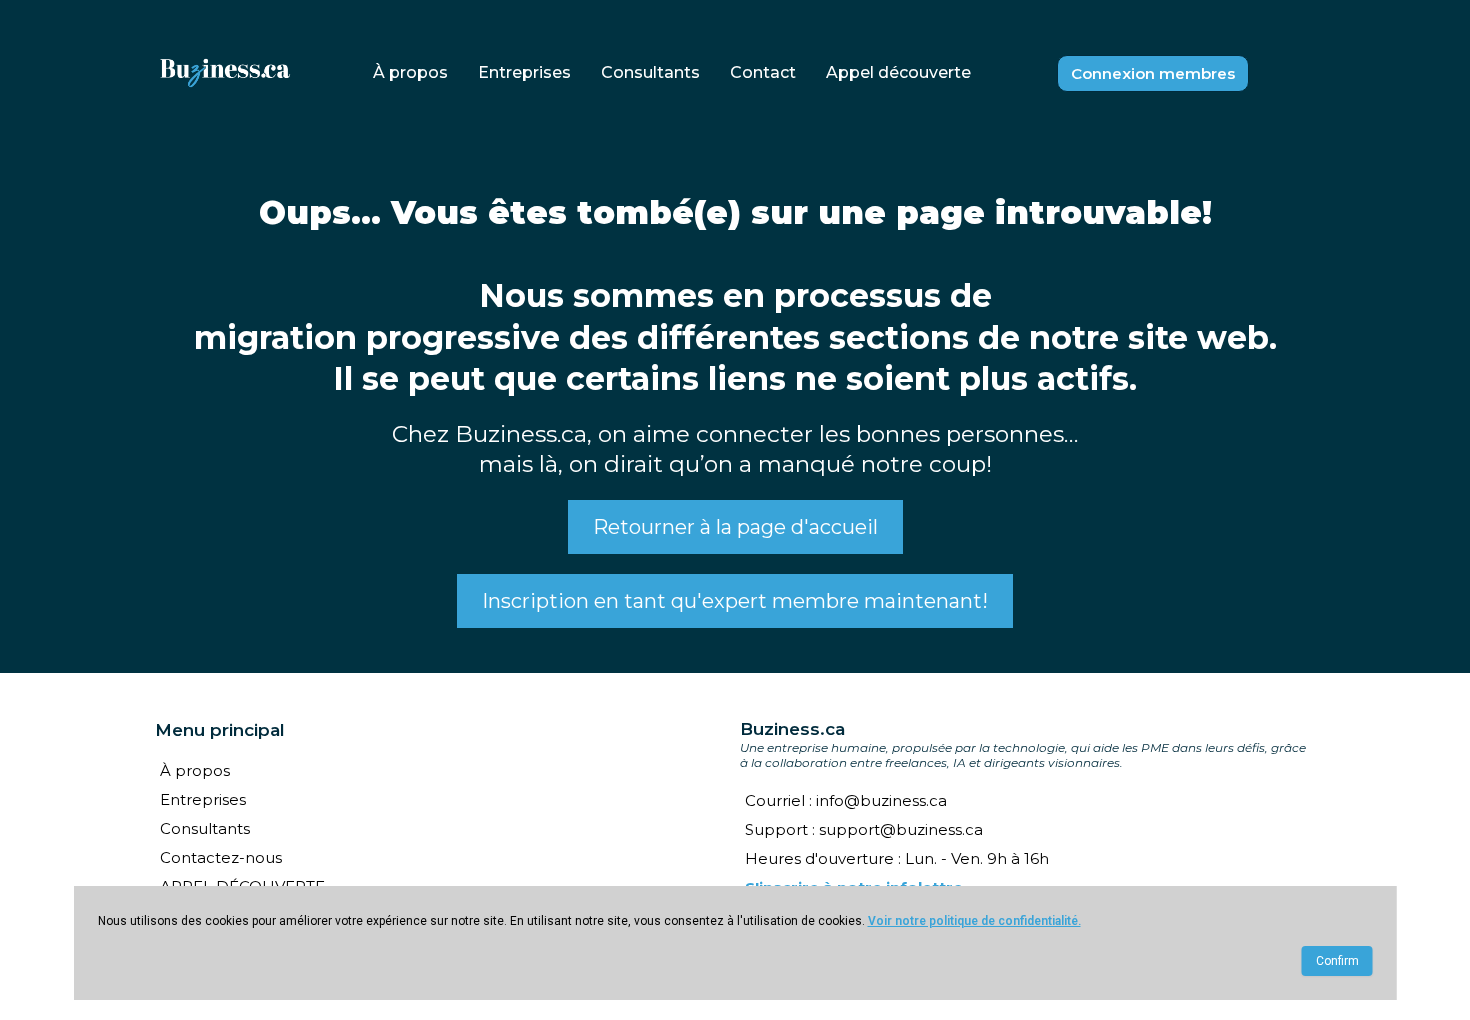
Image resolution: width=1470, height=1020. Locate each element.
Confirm (1337, 961)
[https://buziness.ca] (225, 73)
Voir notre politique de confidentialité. (974, 921)
